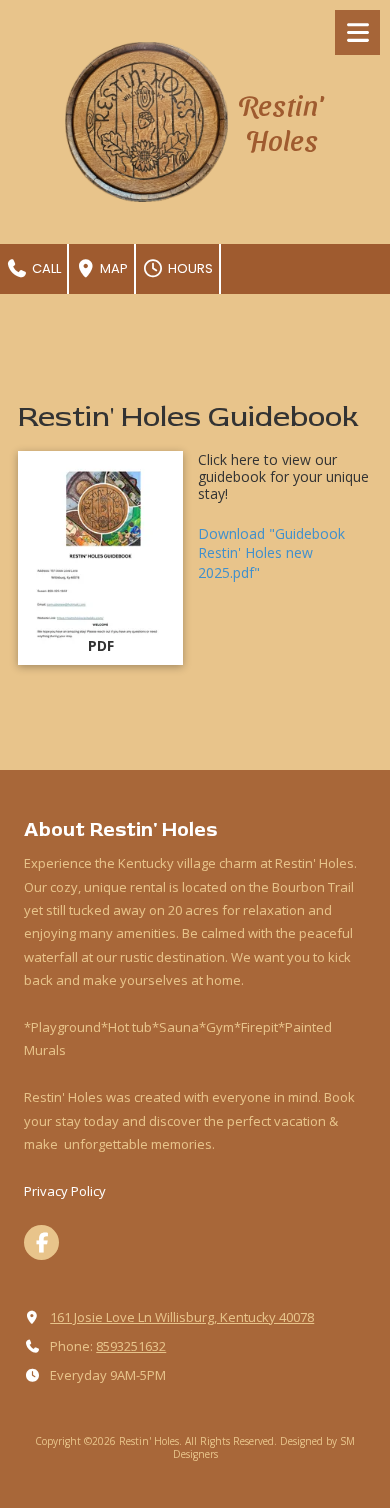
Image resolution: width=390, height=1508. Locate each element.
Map (112, 268)
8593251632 (131, 1346)
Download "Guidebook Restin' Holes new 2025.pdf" (271, 553)
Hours (189, 268)
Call (45, 268)
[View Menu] (357, 32)
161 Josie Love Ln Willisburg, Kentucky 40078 (182, 1317)
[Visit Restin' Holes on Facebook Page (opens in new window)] (41, 1242)
